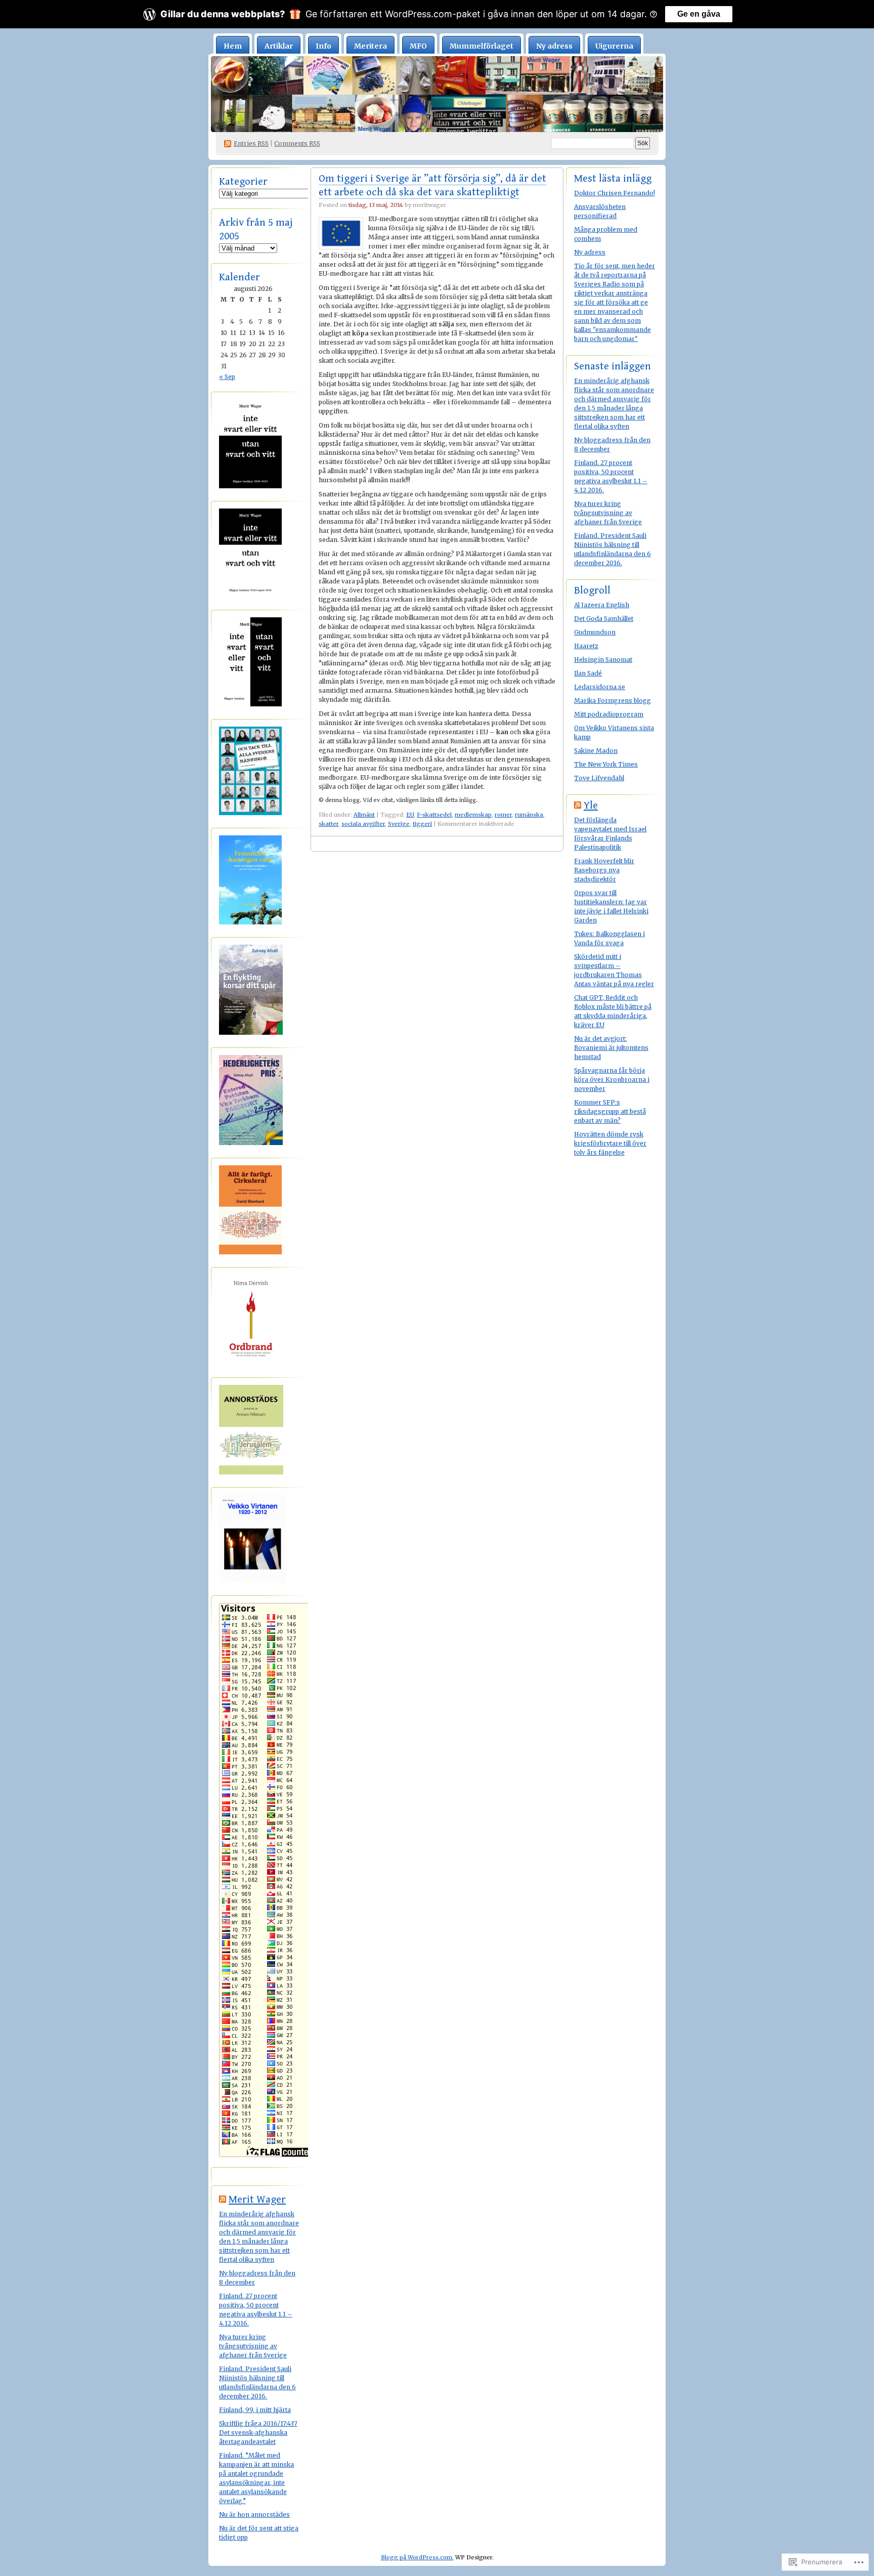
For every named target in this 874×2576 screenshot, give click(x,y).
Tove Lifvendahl (599, 778)
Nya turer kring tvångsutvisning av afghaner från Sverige (253, 2346)
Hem (233, 46)
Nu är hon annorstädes (254, 2515)
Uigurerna (614, 46)
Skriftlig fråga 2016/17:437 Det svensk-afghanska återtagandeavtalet (258, 2433)
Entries (251, 143)
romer (503, 815)
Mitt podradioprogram (609, 714)
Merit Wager (257, 2200)
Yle (591, 806)
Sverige (399, 824)
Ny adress (554, 46)
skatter (329, 824)
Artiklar (279, 46)
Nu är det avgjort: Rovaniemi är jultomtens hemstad (611, 1048)
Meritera (370, 46)
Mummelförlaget (482, 46)
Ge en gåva (699, 14)
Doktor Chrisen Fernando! (615, 193)
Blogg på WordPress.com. (417, 2557)
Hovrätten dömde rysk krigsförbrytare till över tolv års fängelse (610, 1143)
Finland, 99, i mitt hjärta (255, 2410)
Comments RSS (297, 143)
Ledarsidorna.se (600, 687)
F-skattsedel (434, 815)
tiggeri (422, 824)
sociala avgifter (363, 824)
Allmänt (364, 815)
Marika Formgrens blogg (613, 701)
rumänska (529, 815)
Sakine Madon (596, 751)
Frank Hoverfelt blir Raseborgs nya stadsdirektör (604, 870)
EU (410, 815)
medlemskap (473, 815)
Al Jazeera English (602, 605)
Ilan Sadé (588, 673)
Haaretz (586, 646)
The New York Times (606, 764)
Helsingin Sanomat (603, 660)
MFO (418, 46)
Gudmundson (595, 632)
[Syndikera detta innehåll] (223, 2200)
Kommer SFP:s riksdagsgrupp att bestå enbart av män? (610, 1111)
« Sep (227, 377)
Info (323, 46)
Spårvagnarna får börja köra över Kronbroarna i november (612, 1080)
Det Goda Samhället (604, 619)
